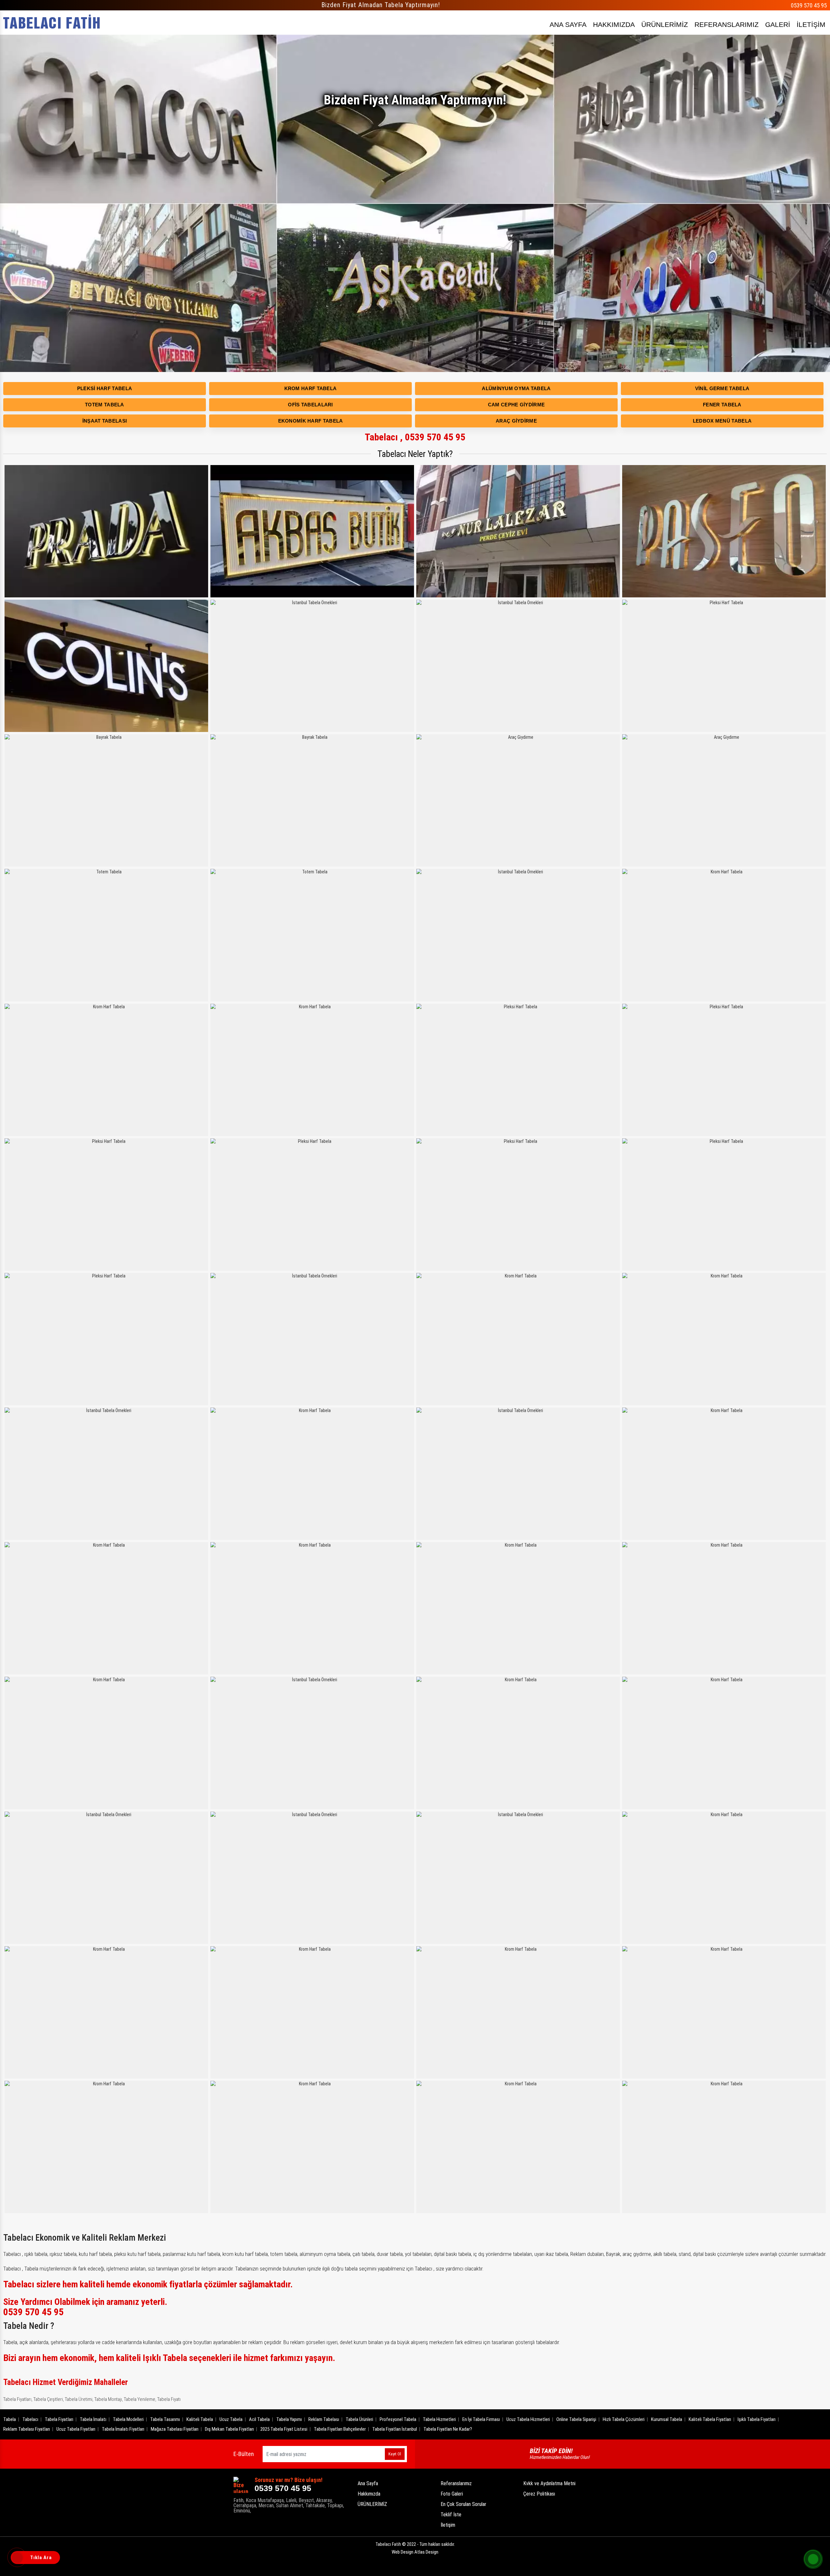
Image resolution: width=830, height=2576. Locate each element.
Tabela (10, 2419)
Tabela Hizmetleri (439, 2419)
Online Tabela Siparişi (576, 2419)
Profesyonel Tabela (398, 2419)
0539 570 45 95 (809, 5)
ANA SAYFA (568, 24)
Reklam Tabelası (324, 2419)
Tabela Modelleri (128, 2419)
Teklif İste (451, 2515)
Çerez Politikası (539, 2494)
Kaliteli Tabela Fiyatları (710, 2419)
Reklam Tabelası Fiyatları (27, 2429)
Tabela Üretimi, (79, 2399)
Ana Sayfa (368, 2483)
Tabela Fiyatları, (18, 2399)
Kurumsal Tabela (667, 2419)
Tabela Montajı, (109, 2399)
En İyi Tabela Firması (481, 2419)
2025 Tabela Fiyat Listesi (284, 2429)
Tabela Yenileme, (140, 2399)
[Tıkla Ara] (18, 2558)
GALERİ (778, 24)
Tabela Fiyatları (59, 2419)
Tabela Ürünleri (359, 2419)
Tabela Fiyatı (169, 2399)
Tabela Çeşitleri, (49, 2399)
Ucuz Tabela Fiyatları (76, 2429)
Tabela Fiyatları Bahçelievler (340, 2429)
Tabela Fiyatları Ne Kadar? (448, 2429)
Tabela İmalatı (93, 2419)
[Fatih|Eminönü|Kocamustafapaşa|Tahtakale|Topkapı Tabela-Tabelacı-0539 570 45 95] (52, 23)
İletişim (448, 2525)
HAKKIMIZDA (614, 24)
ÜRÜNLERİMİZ (665, 24)
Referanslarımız (456, 2483)
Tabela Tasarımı (165, 2419)
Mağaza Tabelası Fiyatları (175, 2429)
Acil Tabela (259, 2419)
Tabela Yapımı (289, 2419)
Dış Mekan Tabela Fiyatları (229, 2429)
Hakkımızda (369, 2494)
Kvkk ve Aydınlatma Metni (549, 2483)
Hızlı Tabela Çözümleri (624, 2419)
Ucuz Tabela (231, 2419)
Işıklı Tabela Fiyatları (757, 2419)
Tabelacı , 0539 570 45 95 (415, 437)
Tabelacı (30, 2419)
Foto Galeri (452, 2494)
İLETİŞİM (811, 24)
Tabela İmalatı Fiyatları (123, 2429)
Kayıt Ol (395, 2454)
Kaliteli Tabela (200, 2419)
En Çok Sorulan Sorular (463, 2504)
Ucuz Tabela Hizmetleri (528, 2419)
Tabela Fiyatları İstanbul (395, 2429)
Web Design (415, 2552)
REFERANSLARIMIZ (727, 24)
